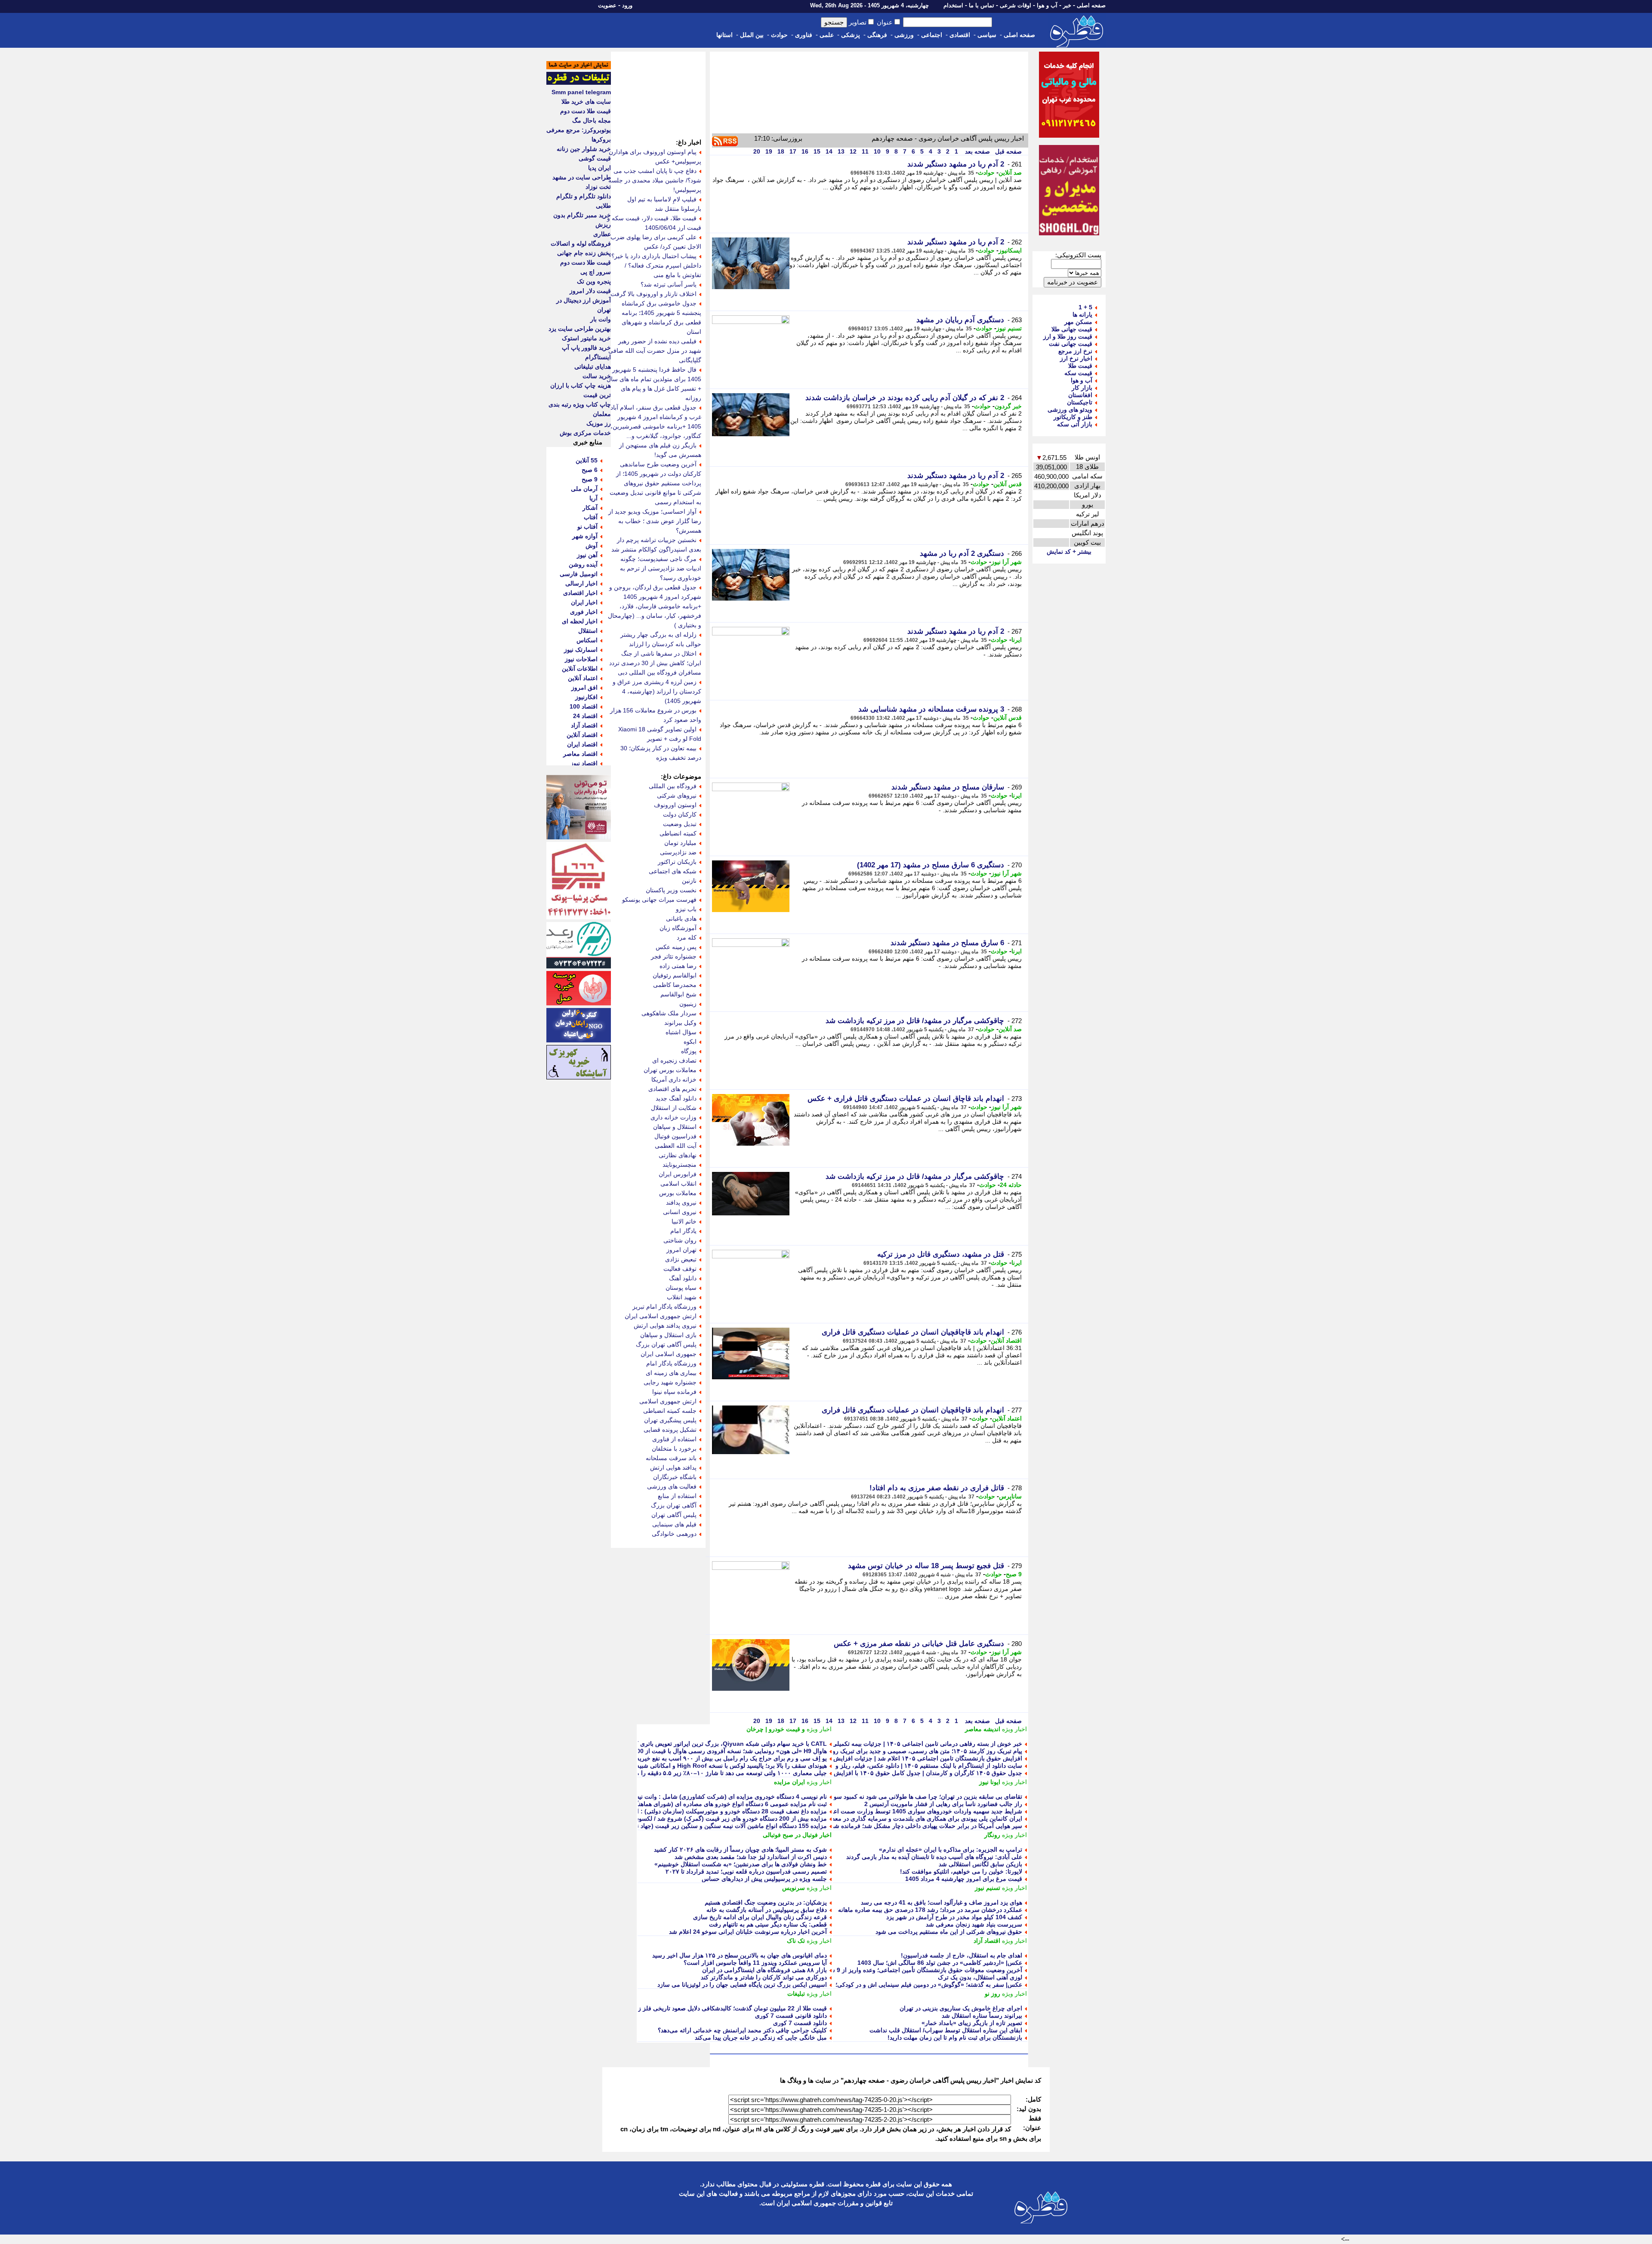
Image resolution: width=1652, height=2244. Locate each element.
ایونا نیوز (990, 1782)
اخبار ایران (584, 602)
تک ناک (796, 1941)
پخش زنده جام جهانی (584, 253)
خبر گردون (1008, 406)
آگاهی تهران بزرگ (674, 1505)
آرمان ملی (584, 489)
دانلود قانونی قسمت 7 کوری (791, 2016)
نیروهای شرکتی (677, 795)
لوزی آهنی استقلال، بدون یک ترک (980, 1977)
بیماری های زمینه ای (671, 1373)
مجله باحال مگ (592, 120)
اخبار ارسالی (581, 583)
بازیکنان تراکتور (677, 862)
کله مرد (687, 937)
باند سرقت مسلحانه (671, 1458)
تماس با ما (982, 5)
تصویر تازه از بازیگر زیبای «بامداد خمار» (972, 2023)
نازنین (689, 881)
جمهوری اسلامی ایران (669, 1354)
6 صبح (590, 470)
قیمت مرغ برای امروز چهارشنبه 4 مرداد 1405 (964, 1879)
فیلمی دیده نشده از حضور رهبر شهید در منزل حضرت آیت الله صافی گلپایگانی (655, 351)
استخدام (953, 5)
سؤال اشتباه (681, 1032)
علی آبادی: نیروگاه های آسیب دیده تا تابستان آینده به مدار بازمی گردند (934, 1857)
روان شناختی (680, 1240)
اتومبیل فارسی (579, 574)
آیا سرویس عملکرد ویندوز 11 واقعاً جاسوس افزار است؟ (755, 1963)
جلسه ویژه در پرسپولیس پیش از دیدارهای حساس (764, 1879)
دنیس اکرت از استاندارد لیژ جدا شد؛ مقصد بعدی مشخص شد (751, 1857)
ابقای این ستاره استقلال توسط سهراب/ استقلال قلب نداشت (946, 2030)
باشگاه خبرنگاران (675, 1477)
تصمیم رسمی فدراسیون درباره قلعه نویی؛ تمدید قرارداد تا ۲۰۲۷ (746, 1871)
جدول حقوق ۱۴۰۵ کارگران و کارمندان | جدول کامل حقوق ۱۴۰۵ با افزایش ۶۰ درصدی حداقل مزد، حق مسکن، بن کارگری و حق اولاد (854, 1773)
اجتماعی (932, 35)
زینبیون (688, 1004)
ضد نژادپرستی (678, 852)
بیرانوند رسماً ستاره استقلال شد (982, 2016)
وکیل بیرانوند (680, 1023)
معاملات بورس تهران (670, 1070)
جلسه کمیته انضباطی (670, 1411)
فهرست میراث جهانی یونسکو (659, 900)
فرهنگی (877, 35)
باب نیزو (686, 909)
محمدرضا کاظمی (675, 985)
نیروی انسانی (680, 1212)
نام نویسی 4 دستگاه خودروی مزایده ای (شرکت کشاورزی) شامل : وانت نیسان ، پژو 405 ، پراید (706, 1797)
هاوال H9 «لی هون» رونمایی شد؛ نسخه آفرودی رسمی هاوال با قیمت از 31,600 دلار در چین (711, 1751)
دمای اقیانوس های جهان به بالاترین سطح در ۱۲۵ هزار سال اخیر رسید (740, 1955)
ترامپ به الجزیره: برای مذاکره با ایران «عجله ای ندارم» (951, 1849)
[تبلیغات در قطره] (579, 83)
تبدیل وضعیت (680, 824)
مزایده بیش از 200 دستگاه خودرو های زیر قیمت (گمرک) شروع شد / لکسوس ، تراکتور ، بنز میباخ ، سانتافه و (690, 1819)
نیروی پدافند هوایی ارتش (665, 1325)
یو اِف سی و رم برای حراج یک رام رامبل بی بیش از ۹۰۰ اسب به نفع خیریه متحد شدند (717, 1758)
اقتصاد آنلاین (1006, 1341)
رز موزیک (599, 423)
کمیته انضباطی (678, 833)
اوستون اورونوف (675, 805)
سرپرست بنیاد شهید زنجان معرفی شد (974, 1924)
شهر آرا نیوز (1006, 562)
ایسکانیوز (1010, 250)
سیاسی (987, 35)
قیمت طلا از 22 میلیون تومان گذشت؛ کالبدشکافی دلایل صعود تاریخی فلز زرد (730, 2008)
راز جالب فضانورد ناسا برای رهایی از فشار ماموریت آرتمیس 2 (943, 1804)
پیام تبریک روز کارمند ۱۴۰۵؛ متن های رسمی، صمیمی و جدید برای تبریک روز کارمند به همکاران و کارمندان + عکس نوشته (869, 1751)
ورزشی (904, 35)
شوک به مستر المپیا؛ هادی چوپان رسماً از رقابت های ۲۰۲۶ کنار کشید (740, 1849)
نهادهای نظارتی (678, 1155)
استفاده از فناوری (674, 1439)
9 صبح (1014, 1574)
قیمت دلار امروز (590, 291)
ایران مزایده (789, 1782)
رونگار (992, 1835)
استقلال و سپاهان (675, 1127)
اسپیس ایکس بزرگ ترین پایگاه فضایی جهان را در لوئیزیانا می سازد (742, 1985)
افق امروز (584, 687)
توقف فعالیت (680, 1269)
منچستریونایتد (680, 1165)
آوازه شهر (585, 536)
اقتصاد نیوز (584, 763)
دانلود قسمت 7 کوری (800, 2023)
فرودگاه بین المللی (673, 786)
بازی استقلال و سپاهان (668, 1335)
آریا (593, 498)
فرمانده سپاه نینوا (674, 1392)
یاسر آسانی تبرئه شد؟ (669, 284)
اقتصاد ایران (582, 744)
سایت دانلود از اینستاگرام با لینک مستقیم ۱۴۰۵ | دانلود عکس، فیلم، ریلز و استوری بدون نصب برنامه (895, 1766)
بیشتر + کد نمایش (1069, 552)
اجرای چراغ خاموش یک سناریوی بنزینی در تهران (961, 2008)
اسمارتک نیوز (581, 650)
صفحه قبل (1008, 151)
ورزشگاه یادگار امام (671, 1363)
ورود (627, 5)
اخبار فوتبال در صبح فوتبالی (797, 1835)
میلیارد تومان (680, 843)
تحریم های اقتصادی (672, 1089)
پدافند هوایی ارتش (673, 1467)
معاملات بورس (678, 1193)
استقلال (588, 631)
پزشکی (851, 35)
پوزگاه (689, 1051)
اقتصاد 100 (584, 706)
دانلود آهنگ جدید (676, 1098)
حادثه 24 (1011, 1185)
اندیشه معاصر (983, 1729)
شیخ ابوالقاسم (678, 994)
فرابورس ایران (678, 1174)
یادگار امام (683, 1231)
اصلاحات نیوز (581, 659)
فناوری (804, 35)
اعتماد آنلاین (1007, 1418)
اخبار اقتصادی (580, 593)
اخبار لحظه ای (580, 621)
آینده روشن (583, 564)
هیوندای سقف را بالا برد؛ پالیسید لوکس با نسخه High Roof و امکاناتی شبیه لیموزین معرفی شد (706, 1766)
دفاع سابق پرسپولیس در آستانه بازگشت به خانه (767, 1910)
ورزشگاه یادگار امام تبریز (664, 1307)
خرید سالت (597, 376)
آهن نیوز (587, 555)
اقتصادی (960, 35)
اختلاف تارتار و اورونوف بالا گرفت (653, 294)
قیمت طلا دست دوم (586, 111)
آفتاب (591, 517)
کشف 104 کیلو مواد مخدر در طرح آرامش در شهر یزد (954, 1917)
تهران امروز (681, 1250)
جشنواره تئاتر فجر (674, 956)
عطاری (602, 234)
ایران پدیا (599, 168)
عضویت (607, 5)
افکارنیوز (586, 697)
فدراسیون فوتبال (675, 1136)
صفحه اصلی (1091, 5)
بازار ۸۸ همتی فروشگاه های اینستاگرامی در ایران (764, 1970)
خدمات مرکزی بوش (585, 433)
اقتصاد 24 (585, 716)
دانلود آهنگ (683, 1278)
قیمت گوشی (595, 158)
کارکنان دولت (680, 814)
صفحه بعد (977, 151)
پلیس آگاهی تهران (674, 1515)
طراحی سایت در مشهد (582, 177)
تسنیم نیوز (1009, 328)
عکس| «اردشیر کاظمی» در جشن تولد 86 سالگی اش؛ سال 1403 (940, 1963)
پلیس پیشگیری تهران (670, 1420)
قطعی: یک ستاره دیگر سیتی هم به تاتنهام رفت (768, 1924)
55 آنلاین (587, 460)
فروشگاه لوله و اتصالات (581, 244)
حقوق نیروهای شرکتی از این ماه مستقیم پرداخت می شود (949, 1932)
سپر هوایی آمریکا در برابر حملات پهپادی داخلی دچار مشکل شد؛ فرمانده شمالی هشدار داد (909, 1826)
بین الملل (752, 35)
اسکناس (587, 640)
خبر (1067, 5)
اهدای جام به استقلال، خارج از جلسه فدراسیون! (962, 1955)
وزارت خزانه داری (673, 1117)
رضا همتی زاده (678, 966)
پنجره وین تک (594, 281)
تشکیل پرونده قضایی (670, 1430)
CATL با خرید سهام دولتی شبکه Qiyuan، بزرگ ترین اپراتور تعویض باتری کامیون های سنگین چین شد (698, 1744)
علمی (827, 35)
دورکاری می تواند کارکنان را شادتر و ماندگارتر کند (764, 1977)
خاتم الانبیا (684, 1221)
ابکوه (690, 1042)
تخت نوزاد (598, 187)
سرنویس (794, 1888)
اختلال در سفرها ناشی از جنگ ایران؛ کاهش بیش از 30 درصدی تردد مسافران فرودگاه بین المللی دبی (655, 663)
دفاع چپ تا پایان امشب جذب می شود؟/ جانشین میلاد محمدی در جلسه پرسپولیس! (655, 180)
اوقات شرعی (1016, 5)
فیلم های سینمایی (674, 1524)
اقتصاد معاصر (580, 754)
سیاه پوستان (681, 1288)
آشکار (590, 508)
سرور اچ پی (596, 272)
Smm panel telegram (581, 92)
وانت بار (601, 319)
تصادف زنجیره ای (674, 1060)
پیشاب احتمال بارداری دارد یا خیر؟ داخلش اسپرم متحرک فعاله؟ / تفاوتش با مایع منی (656, 265)
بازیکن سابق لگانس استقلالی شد (980, 1864)
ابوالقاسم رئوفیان (675, 975)
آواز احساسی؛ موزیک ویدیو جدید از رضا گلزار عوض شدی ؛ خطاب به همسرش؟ (655, 521)
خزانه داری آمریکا (674, 1079)
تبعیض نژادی (681, 1259)
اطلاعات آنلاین (580, 669)
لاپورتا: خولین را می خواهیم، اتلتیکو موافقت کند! (961, 1871)
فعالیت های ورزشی (672, 1486)
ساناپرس (1010, 1496)
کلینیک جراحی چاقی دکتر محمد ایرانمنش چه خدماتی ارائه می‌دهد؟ (742, 2030)
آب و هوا (1047, 5)
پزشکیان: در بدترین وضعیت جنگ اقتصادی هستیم (766, 1902)
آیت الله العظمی (676, 1146)
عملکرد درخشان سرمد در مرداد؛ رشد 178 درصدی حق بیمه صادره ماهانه (930, 1910)
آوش (592, 546)
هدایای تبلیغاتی (593, 367)
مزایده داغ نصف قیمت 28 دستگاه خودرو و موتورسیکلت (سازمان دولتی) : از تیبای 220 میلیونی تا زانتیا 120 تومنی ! (682, 1811)
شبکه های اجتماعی (673, 871)
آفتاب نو (587, 527)
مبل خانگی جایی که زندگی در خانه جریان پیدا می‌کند (761, 2037)
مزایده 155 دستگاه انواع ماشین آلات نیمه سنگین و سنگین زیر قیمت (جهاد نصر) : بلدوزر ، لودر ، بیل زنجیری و (689, 1826)
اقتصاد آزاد (987, 1941)
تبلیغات (796, 1994)
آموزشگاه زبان (678, 928)
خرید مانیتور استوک (586, 338)
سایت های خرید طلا (586, 102)
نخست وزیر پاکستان (671, 890)
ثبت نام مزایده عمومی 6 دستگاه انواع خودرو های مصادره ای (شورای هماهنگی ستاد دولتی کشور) (705, 1804)
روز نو (992, 1994)
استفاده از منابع (677, 1496)
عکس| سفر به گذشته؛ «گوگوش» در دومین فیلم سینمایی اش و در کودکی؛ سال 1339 (915, 1985)
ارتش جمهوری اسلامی (668, 1401)
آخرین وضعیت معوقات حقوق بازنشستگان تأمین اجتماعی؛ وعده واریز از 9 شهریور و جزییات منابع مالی (893, 1970)
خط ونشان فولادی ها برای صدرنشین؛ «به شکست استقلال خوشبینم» (741, 1864)
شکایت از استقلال (674, 1108)
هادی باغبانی (681, 919)
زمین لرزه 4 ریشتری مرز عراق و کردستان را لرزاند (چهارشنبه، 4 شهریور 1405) (657, 691)
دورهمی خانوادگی (674, 1534)
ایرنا (1017, 640)
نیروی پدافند (681, 1202)
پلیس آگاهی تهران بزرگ (666, 1344)
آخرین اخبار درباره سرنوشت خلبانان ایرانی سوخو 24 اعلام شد (748, 1932)
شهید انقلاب (682, 1297)
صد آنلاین (1010, 173)
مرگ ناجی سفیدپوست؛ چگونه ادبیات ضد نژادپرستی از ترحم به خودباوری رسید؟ (661, 568)
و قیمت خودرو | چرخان (776, 1729)
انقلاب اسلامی (678, 1184)
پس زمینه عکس (676, 947)
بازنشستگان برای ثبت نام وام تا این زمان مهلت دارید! (955, 2037)
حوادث (779, 35)
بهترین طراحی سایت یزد (580, 329)
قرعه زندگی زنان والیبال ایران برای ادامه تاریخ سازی (760, 1917)
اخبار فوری (584, 612)
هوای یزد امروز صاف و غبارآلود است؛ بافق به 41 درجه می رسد (942, 1902)
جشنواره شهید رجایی (670, 1382)
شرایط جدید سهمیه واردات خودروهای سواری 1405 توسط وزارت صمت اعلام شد (919, 1811)
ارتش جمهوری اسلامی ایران (661, 1316)
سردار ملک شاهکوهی (669, 1013)
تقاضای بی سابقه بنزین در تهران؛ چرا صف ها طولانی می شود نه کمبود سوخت (923, 1797)
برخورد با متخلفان (674, 1449)
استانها (724, 35)
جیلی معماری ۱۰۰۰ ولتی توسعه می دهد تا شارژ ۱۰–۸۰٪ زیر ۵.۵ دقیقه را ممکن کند (721, 1773)
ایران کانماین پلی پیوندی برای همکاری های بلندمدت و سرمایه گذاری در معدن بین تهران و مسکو (902, 1819)
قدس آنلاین (1008, 484)
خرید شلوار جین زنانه (584, 149)
